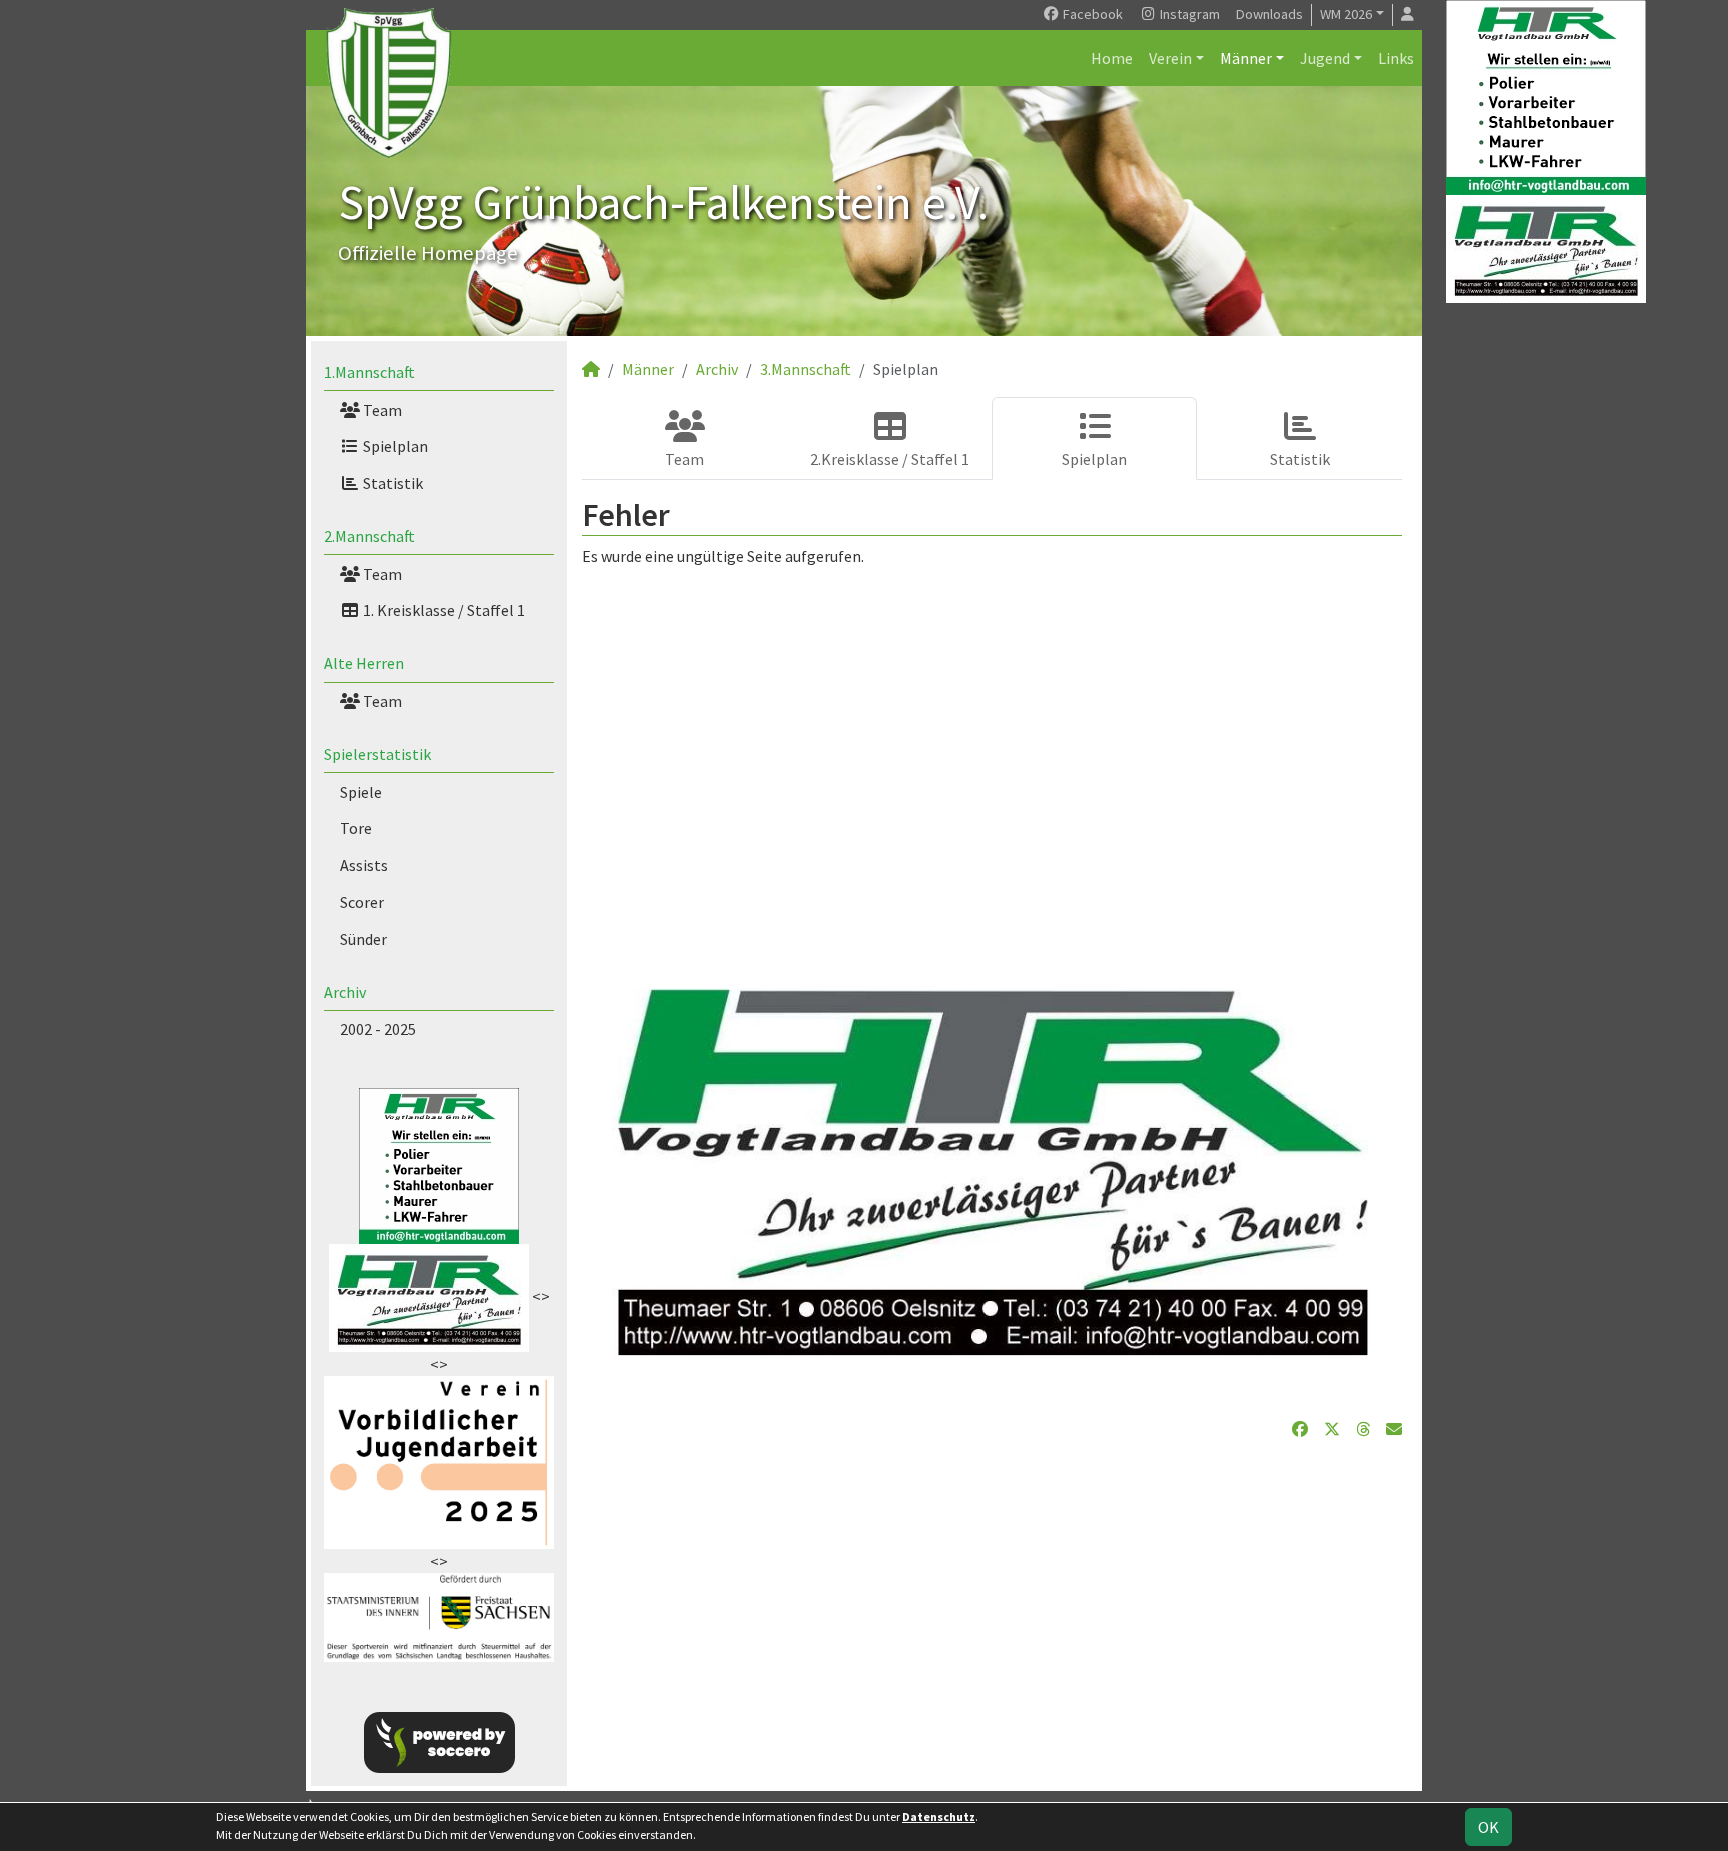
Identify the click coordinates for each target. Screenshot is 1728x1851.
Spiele (361, 792)
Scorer (362, 902)
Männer (1246, 58)
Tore (356, 828)
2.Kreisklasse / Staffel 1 (889, 459)
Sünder (363, 939)
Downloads (1269, 14)
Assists (364, 865)
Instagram (1188, 14)
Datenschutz (938, 1816)
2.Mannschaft (369, 536)
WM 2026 (1346, 14)
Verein (1170, 58)
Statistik (391, 483)
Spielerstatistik (377, 754)
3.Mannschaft (805, 369)
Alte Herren (364, 663)
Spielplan (394, 446)
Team (381, 410)
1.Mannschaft (369, 372)
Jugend (1325, 58)
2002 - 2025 (378, 1029)
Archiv (345, 992)
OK (1488, 1827)
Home (1112, 58)
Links (1396, 58)
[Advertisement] (992, 756)
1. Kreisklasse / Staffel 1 (442, 610)
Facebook (1091, 14)
